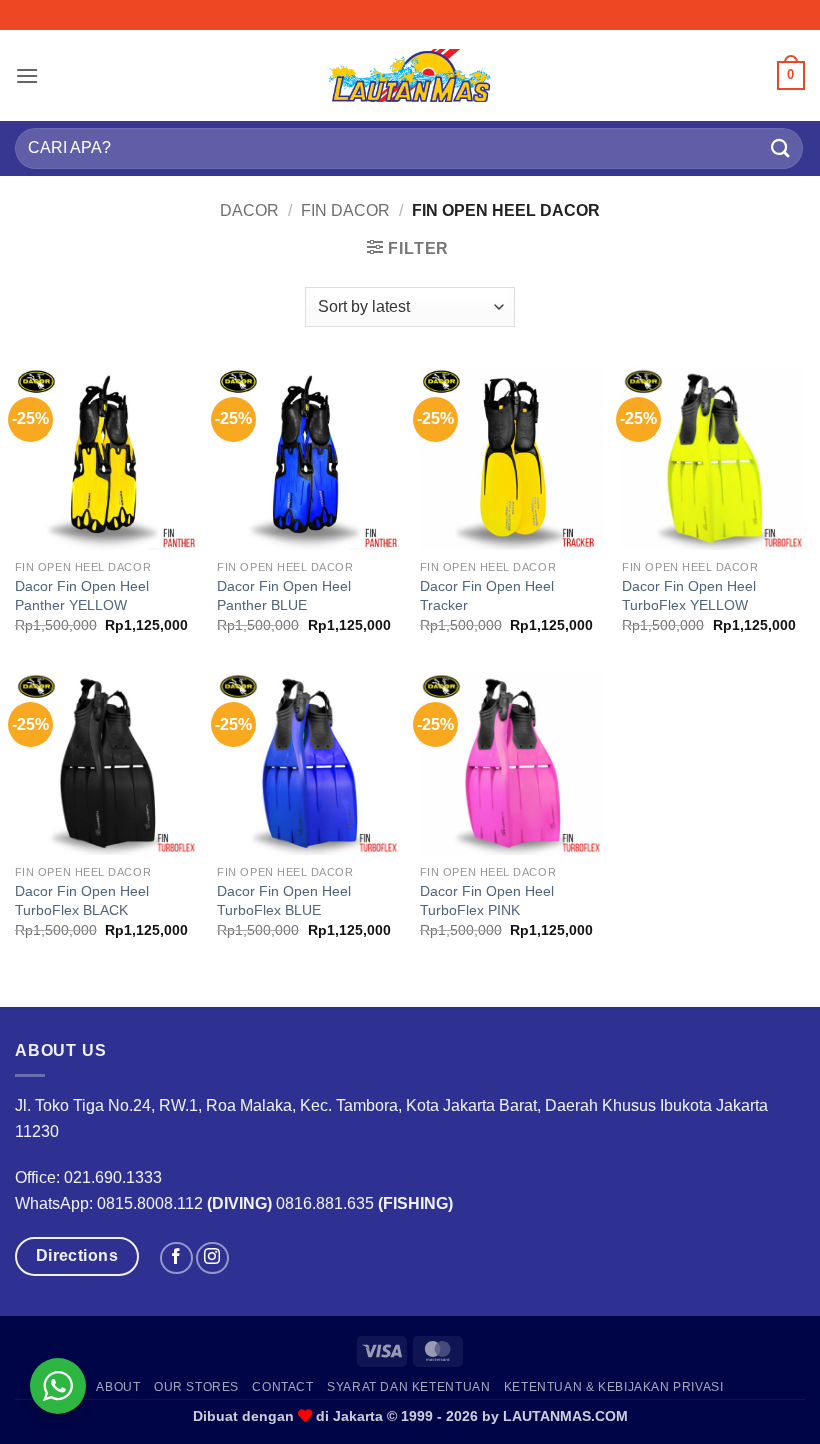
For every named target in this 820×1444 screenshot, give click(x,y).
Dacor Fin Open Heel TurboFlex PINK (487, 900)
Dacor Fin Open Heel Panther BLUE (284, 595)
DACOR (249, 210)
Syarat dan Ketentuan (408, 1387)
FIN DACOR (345, 210)
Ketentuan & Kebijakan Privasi (614, 1387)
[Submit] (781, 148)
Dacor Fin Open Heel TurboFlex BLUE (284, 900)
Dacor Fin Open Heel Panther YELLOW (82, 595)
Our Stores (196, 1387)
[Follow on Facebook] (176, 1258)
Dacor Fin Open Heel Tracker (487, 595)
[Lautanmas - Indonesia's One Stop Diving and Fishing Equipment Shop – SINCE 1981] (410, 75)
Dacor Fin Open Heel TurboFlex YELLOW (689, 595)
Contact (282, 1387)
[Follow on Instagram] (212, 1258)
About (118, 1387)
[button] (27, 75)
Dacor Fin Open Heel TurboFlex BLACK (82, 900)
